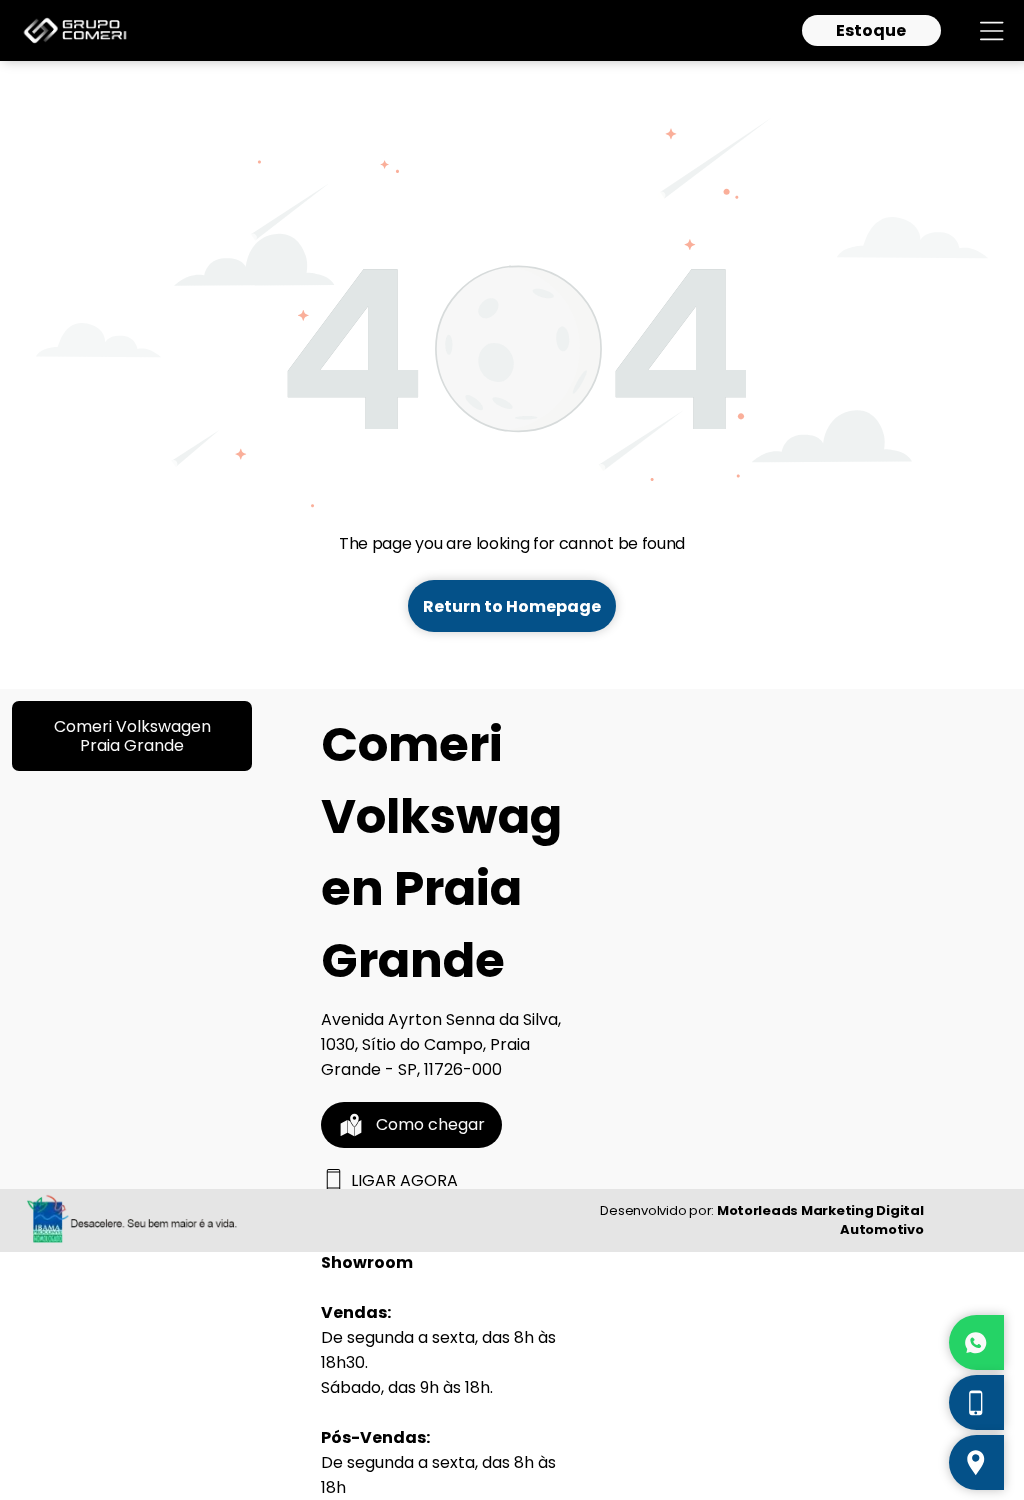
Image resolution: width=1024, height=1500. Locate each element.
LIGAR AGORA (404, 1180)
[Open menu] (992, 31)
